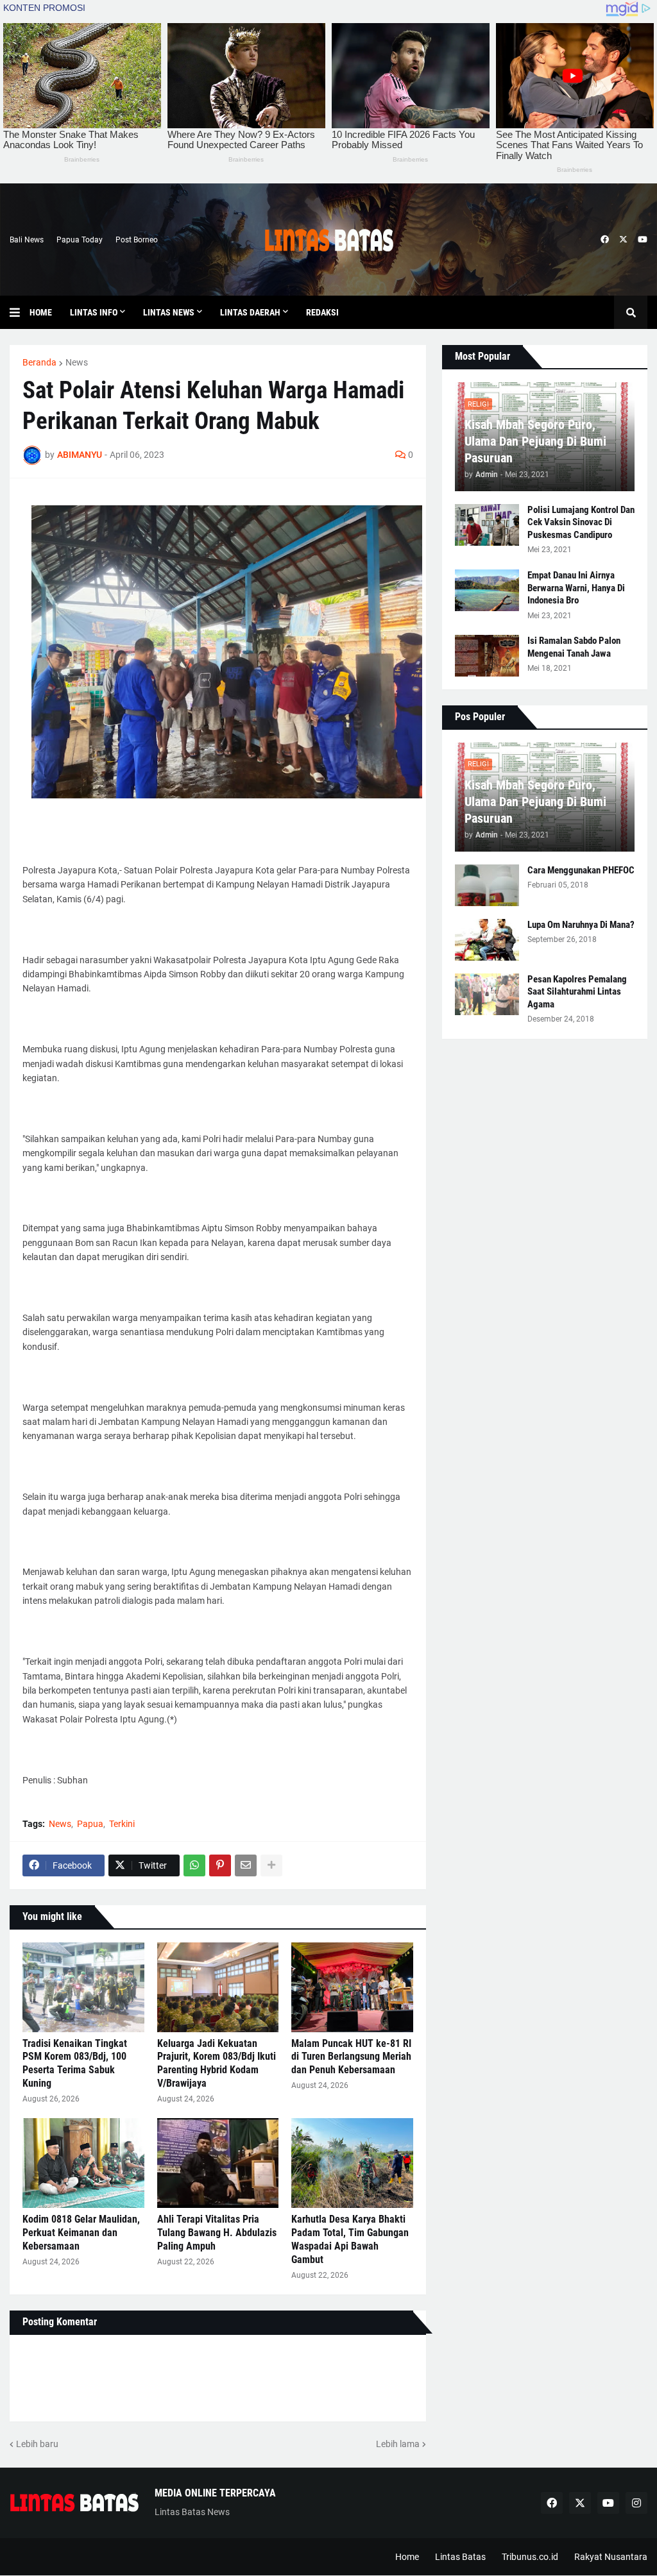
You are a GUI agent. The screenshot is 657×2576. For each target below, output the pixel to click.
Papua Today (80, 240)
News (77, 362)
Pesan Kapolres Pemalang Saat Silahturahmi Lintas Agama (577, 992)
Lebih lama (398, 2444)
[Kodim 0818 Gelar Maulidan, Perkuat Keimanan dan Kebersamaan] (83, 2163)
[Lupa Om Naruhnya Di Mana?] (487, 940)
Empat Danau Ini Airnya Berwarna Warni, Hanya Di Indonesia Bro (576, 588)
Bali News (27, 240)
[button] (20, 312)
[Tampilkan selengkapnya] (271, 1865)
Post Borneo (137, 240)
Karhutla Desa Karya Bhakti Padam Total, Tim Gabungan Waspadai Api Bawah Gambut (350, 2239)
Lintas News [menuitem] (169, 312)
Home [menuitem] (41, 312)
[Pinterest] (220, 1865)
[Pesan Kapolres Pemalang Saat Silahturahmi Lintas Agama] (487, 994)
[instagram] (636, 2503)
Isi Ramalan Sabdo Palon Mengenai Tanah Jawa (574, 647)
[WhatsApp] (194, 1865)
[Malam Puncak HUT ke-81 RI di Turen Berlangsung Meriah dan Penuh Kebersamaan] (352, 1987)
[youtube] (643, 240)
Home (407, 2557)
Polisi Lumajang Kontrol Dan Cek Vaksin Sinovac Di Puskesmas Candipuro (581, 522)
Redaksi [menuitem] (322, 312)
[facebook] (605, 240)
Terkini (122, 1824)
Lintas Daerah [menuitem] (250, 312)
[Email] (246, 1865)
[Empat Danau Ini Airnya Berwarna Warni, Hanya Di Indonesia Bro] (487, 590)
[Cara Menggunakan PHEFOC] (487, 885)
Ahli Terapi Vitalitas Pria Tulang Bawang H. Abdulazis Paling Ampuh (217, 2233)
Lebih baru (37, 2444)
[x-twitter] (623, 240)
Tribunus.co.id (530, 2557)
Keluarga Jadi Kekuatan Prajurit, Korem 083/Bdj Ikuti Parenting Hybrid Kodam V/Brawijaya (217, 2063)
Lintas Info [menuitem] (94, 312)
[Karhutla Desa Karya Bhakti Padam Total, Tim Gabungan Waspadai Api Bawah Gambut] (352, 2163)
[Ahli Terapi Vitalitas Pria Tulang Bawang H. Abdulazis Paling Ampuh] (218, 2163)
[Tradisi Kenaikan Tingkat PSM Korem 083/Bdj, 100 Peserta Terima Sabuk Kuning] (83, 1987)
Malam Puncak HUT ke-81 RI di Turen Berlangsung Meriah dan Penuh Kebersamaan (351, 2057)
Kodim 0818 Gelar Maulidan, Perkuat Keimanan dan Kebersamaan (81, 2233)
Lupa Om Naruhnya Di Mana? (581, 925)
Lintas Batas (460, 2557)
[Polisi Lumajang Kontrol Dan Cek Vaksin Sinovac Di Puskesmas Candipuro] (487, 525)
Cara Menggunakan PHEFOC (581, 870)
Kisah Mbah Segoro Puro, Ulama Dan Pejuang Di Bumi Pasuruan (535, 441)
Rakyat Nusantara (611, 2557)
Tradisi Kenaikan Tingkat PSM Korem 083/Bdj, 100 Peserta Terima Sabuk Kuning (75, 2063)
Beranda (39, 362)
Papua (90, 1824)
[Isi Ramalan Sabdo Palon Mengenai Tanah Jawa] (487, 656)
